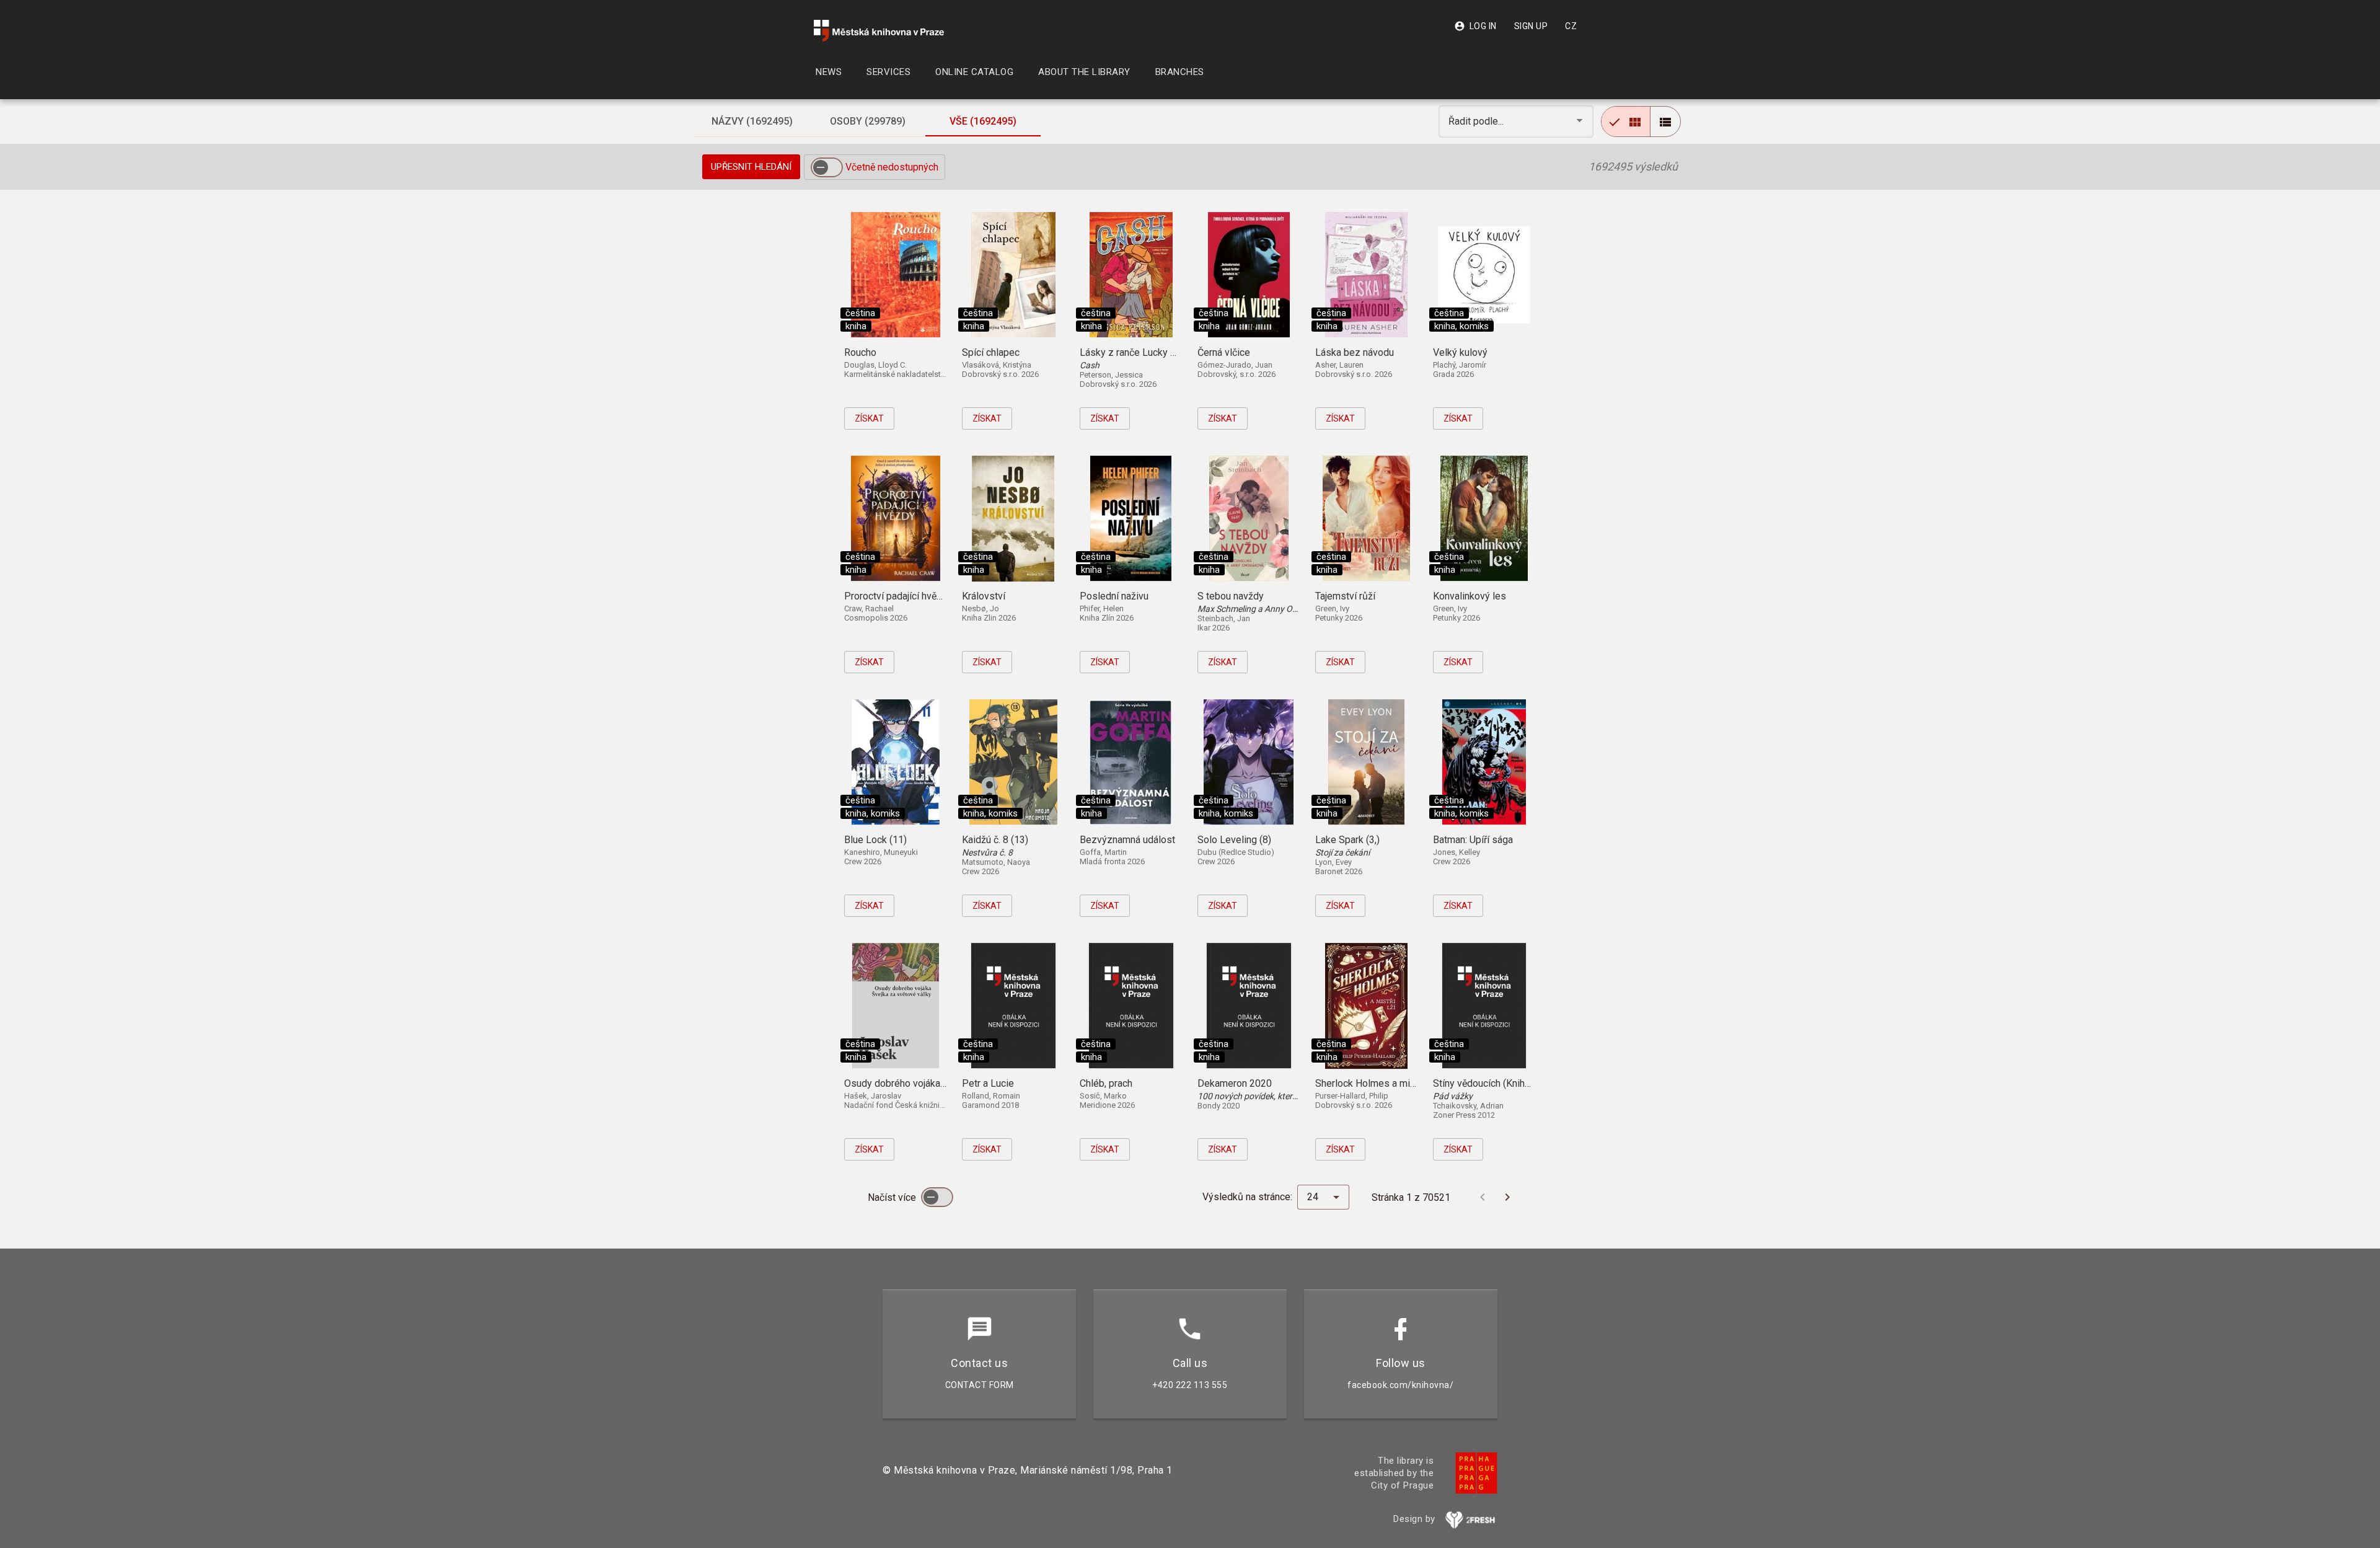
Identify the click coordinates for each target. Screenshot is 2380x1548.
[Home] (879, 31)
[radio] (1626, 122)
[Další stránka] (1507, 1197)
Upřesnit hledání (751, 167)
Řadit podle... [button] (1477, 121)
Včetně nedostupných (892, 167)
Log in (1475, 26)
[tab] (752, 122)
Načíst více (893, 1197)
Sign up (1531, 26)
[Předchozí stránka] (1483, 1197)
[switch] (827, 167)
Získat (869, 418)
